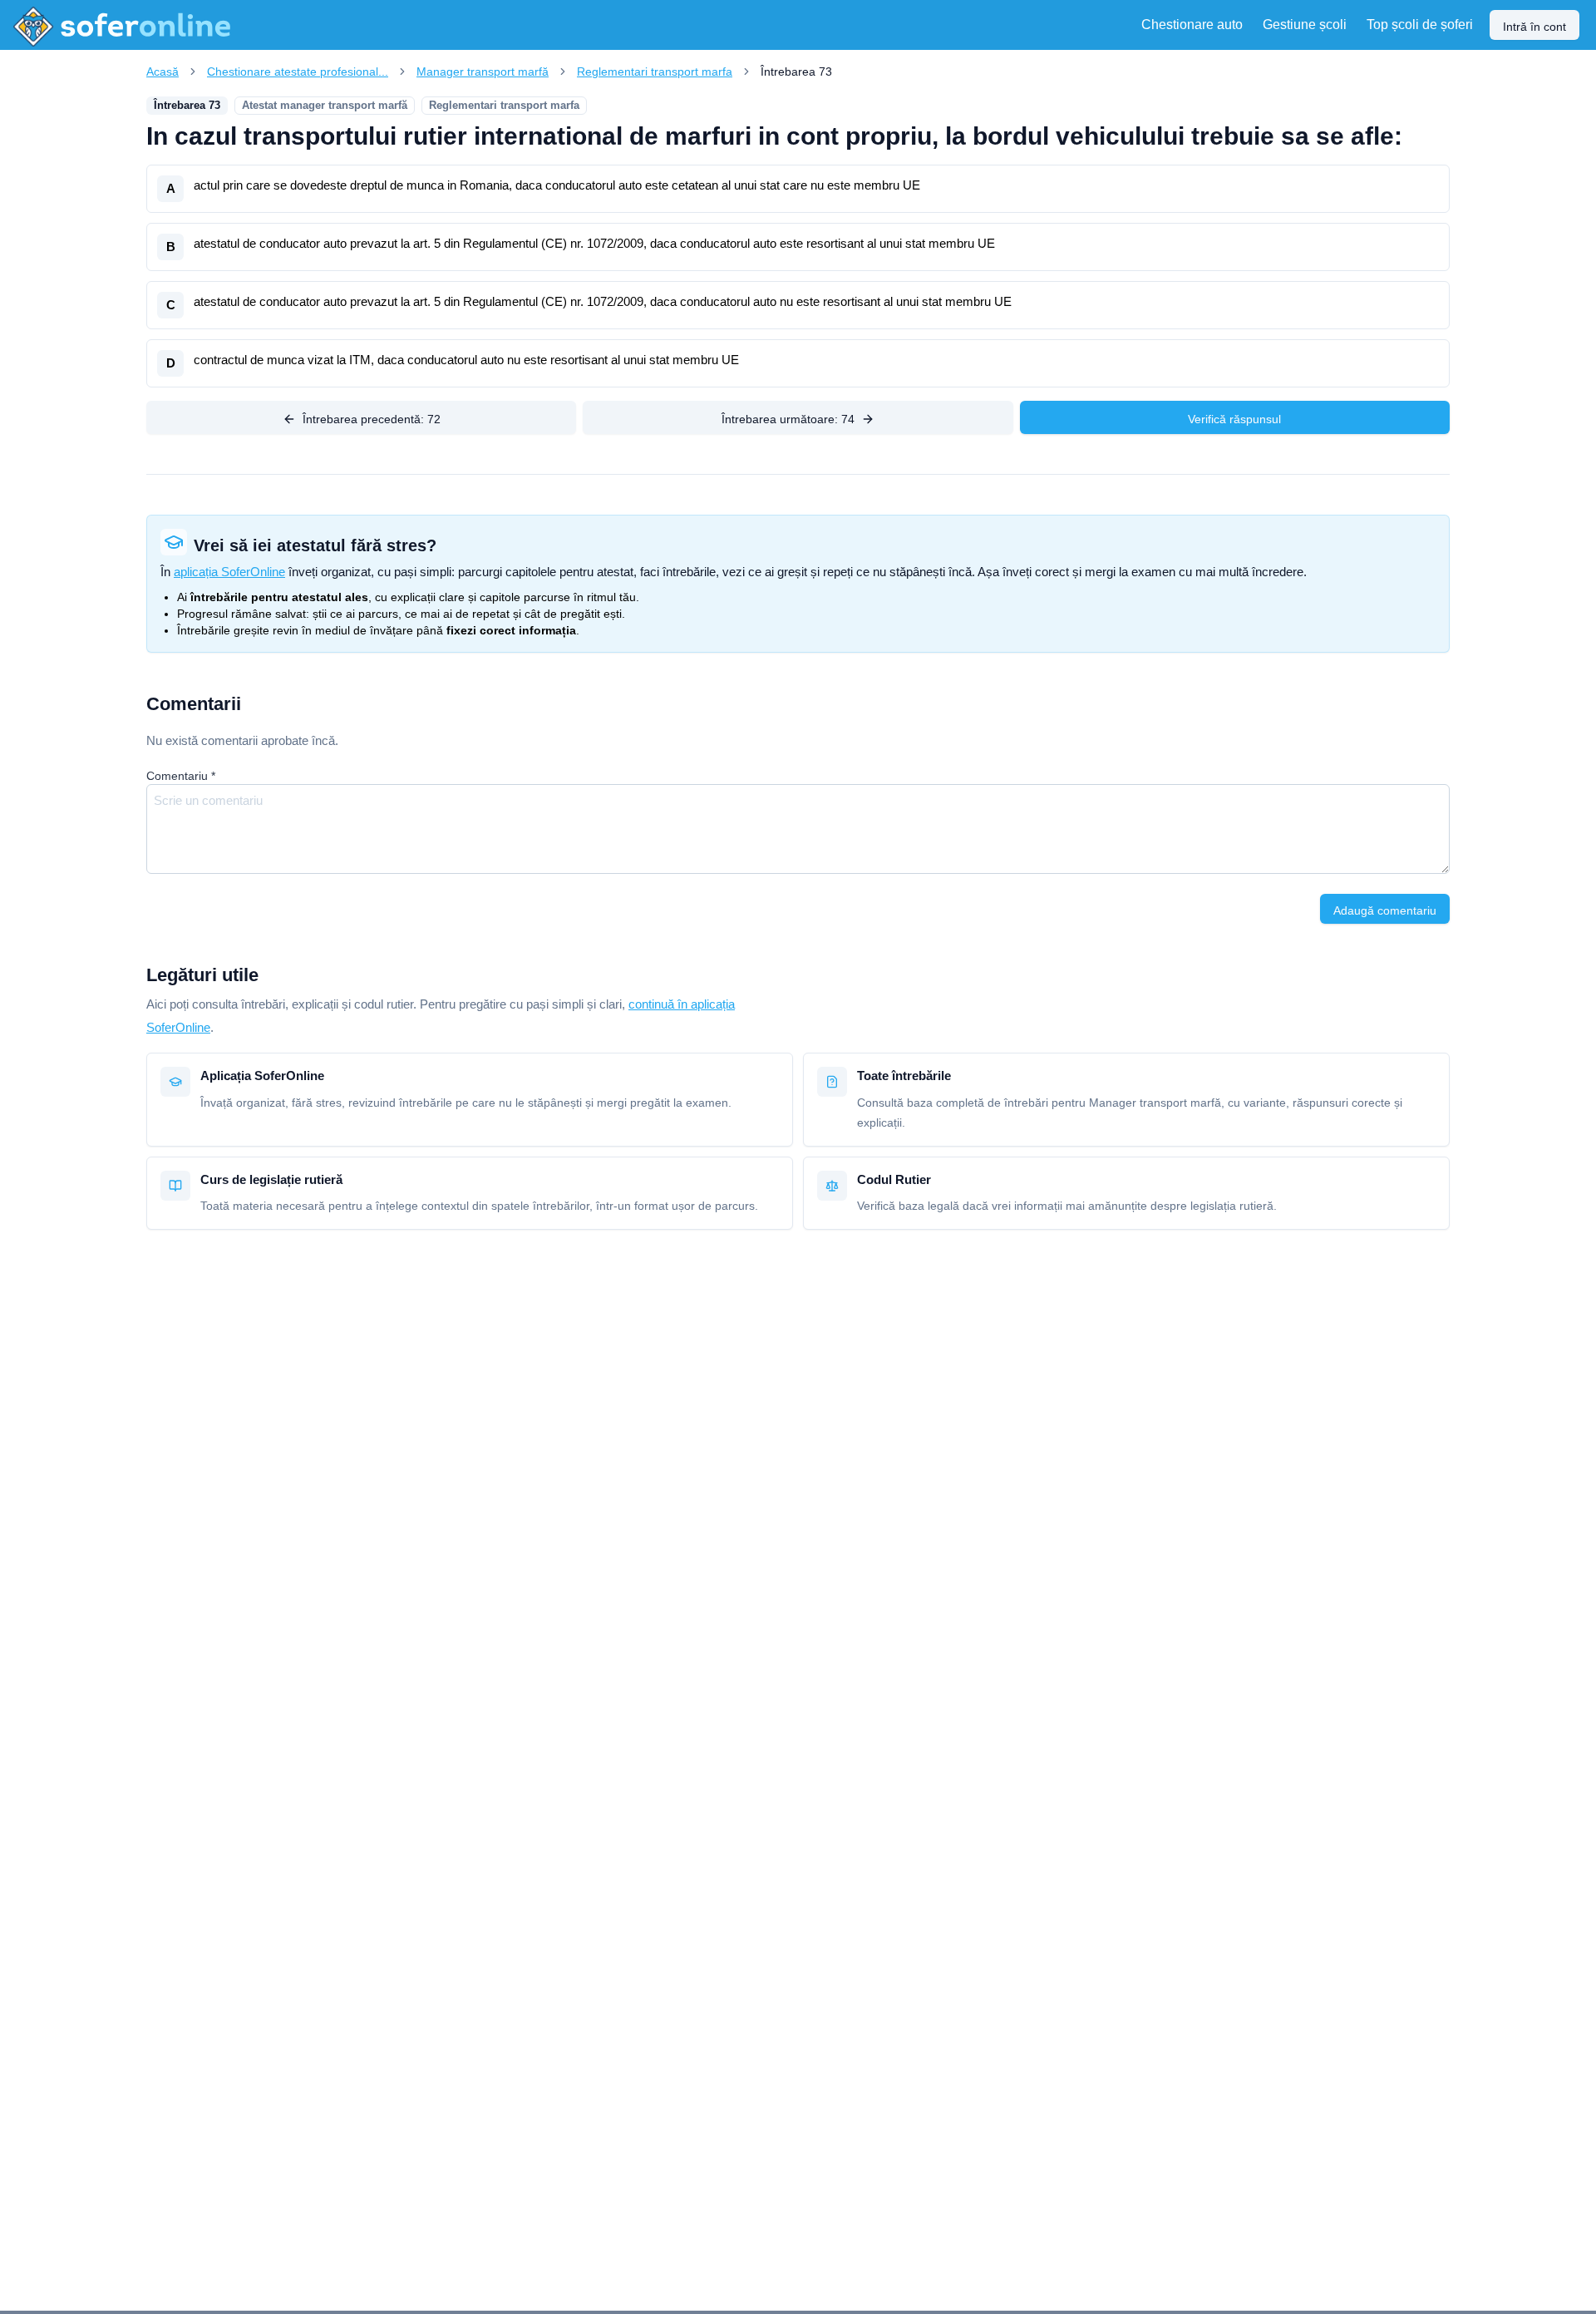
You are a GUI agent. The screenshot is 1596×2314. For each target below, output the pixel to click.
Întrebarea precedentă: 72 (372, 419)
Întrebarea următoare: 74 (788, 419)
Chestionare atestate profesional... (298, 72)
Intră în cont (1534, 27)
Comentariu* (181, 776)
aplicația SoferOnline (229, 572)
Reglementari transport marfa (655, 72)
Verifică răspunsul (1234, 419)
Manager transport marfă (483, 72)
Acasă (163, 72)
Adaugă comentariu (1385, 910)
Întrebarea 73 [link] (796, 72)
